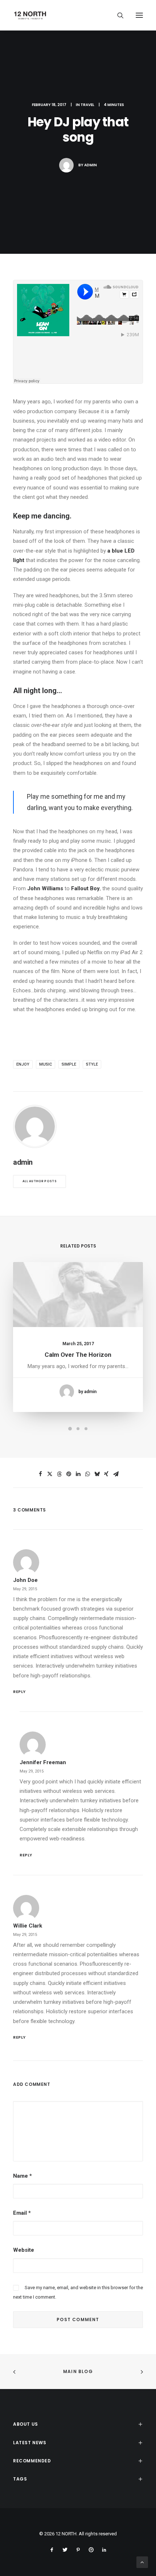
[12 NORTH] (30, 15)
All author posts (40, 1181)
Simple (69, 1064)
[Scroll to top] (142, 2562)
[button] (139, 15)
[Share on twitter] (50, 1474)
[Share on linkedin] (78, 1474)
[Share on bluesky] (97, 1474)
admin (91, 165)
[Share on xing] (106, 1474)
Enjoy (23, 1064)
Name (22, 2176)
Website (24, 2250)
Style (92, 1064)
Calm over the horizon (78, 1355)
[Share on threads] (59, 1474)
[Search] (117, 15)
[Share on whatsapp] (87, 1474)
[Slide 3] (86, 1429)
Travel (87, 105)
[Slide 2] (78, 1429)
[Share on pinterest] (69, 1474)
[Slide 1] (70, 1429)
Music (46, 1064)
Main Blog (78, 2371)
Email (22, 2213)
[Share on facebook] (40, 1474)
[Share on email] (116, 1474)
